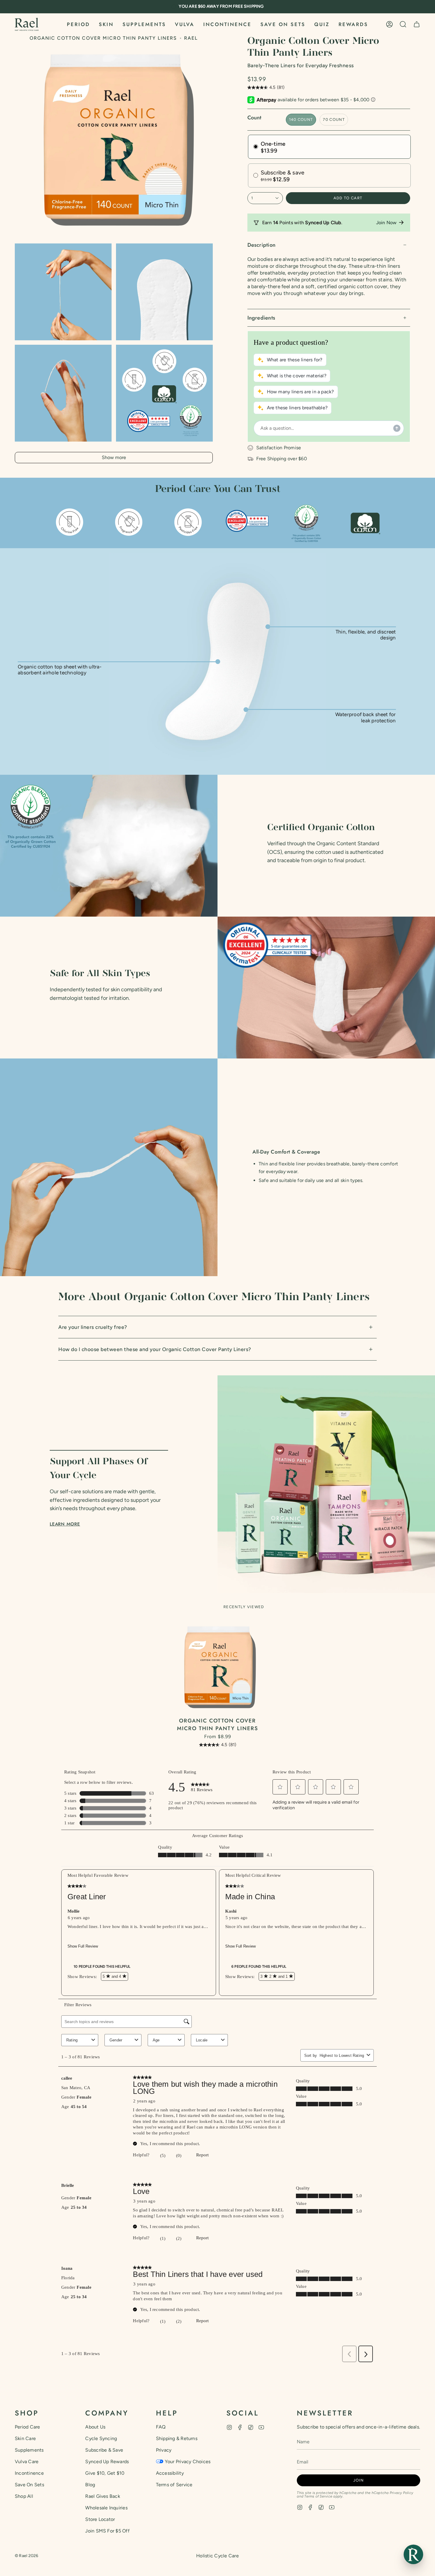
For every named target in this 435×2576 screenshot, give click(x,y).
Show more (114, 457)
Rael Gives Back (103, 2496)
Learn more (65, 1524)
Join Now (386, 223)
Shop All (24, 2496)
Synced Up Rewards (107, 2462)
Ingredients (261, 318)
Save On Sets (29, 2485)
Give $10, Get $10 (105, 2473)
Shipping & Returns (177, 2438)
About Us (95, 2427)
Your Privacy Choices (188, 2462)
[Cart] (417, 24)
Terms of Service (174, 2485)
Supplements (29, 2450)
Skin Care (25, 2438)
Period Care (28, 2427)
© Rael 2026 (27, 2556)
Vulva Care (27, 2462)
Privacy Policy (401, 2493)
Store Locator (100, 2519)
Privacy (164, 2450)
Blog (90, 2485)
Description (262, 245)
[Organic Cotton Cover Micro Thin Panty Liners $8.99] (218, 1667)
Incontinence (29, 2473)
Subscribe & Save (104, 2450)
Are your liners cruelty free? (93, 1327)
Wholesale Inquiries (106, 2508)
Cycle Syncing (101, 2438)
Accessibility (170, 2473)
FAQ (161, 2427)
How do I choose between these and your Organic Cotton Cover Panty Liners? (155, 1349)
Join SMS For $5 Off (107, 2531)
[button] (78, 24)
